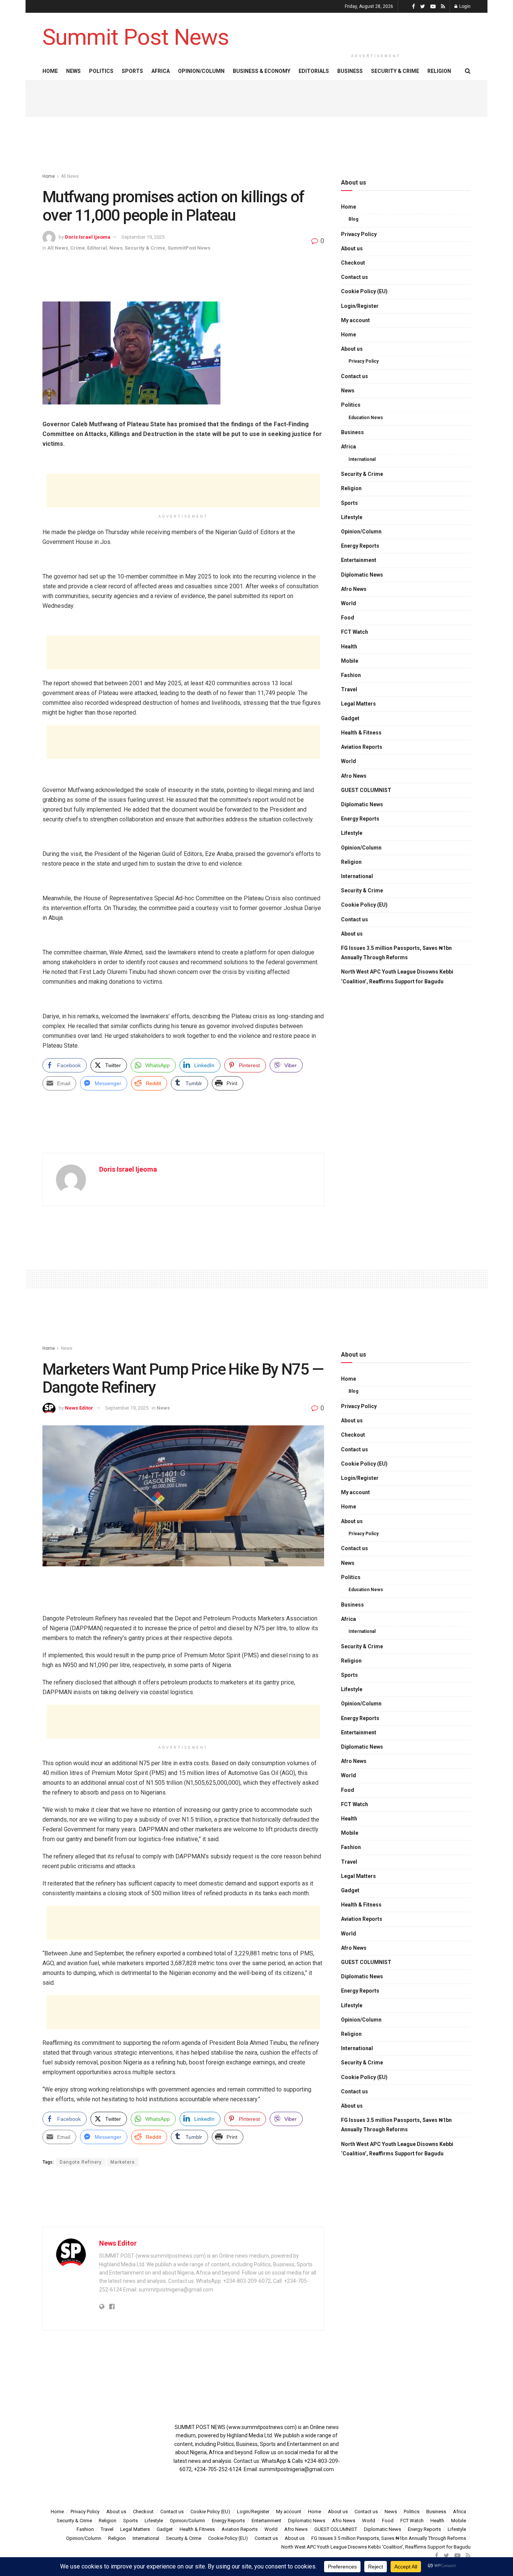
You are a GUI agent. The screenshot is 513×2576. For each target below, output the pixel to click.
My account (355, 320)
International (362, 459)
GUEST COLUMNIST (366, 790)
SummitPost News (189, 248)
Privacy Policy (359, 234)
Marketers (123, 2162)
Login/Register (360, 306)
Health (349, 647)
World (349, 603)
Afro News (354, 589)
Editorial (97, 248)
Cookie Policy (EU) (364, 291)
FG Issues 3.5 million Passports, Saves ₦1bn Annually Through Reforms (396, 953)
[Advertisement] (376, 31)
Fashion (351, 675)
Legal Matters (358, 704)
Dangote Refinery (81, 2162)
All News (70, 176)
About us (352, 248)
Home (50, 71)
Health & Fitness (361, 733)
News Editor (79, 1408)
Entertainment (359, 560)
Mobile (350, 661)
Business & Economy (262, 71)
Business (350, 71)
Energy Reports (360, 546)
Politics (101, 71)
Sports (132, 71)
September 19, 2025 (143, 237)
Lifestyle (352, 517)
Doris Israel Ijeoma (88, 237)
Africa (161, 71)
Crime (78, 248)
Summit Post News (136, 37)
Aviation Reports (362, 747)
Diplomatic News (362, 575)
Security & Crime (395, 71)
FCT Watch (355, 632)
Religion (439, 71)
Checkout (353, 263)
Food (348, 618)
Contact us (355, 277)
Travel (349, 689)
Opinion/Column (201, 71)
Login (464, 6)
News (73, 71)
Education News (366, 418)
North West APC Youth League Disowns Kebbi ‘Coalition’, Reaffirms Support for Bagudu (397, 976)
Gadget (350, 718)
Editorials (314, 71)
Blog (353, 219)
